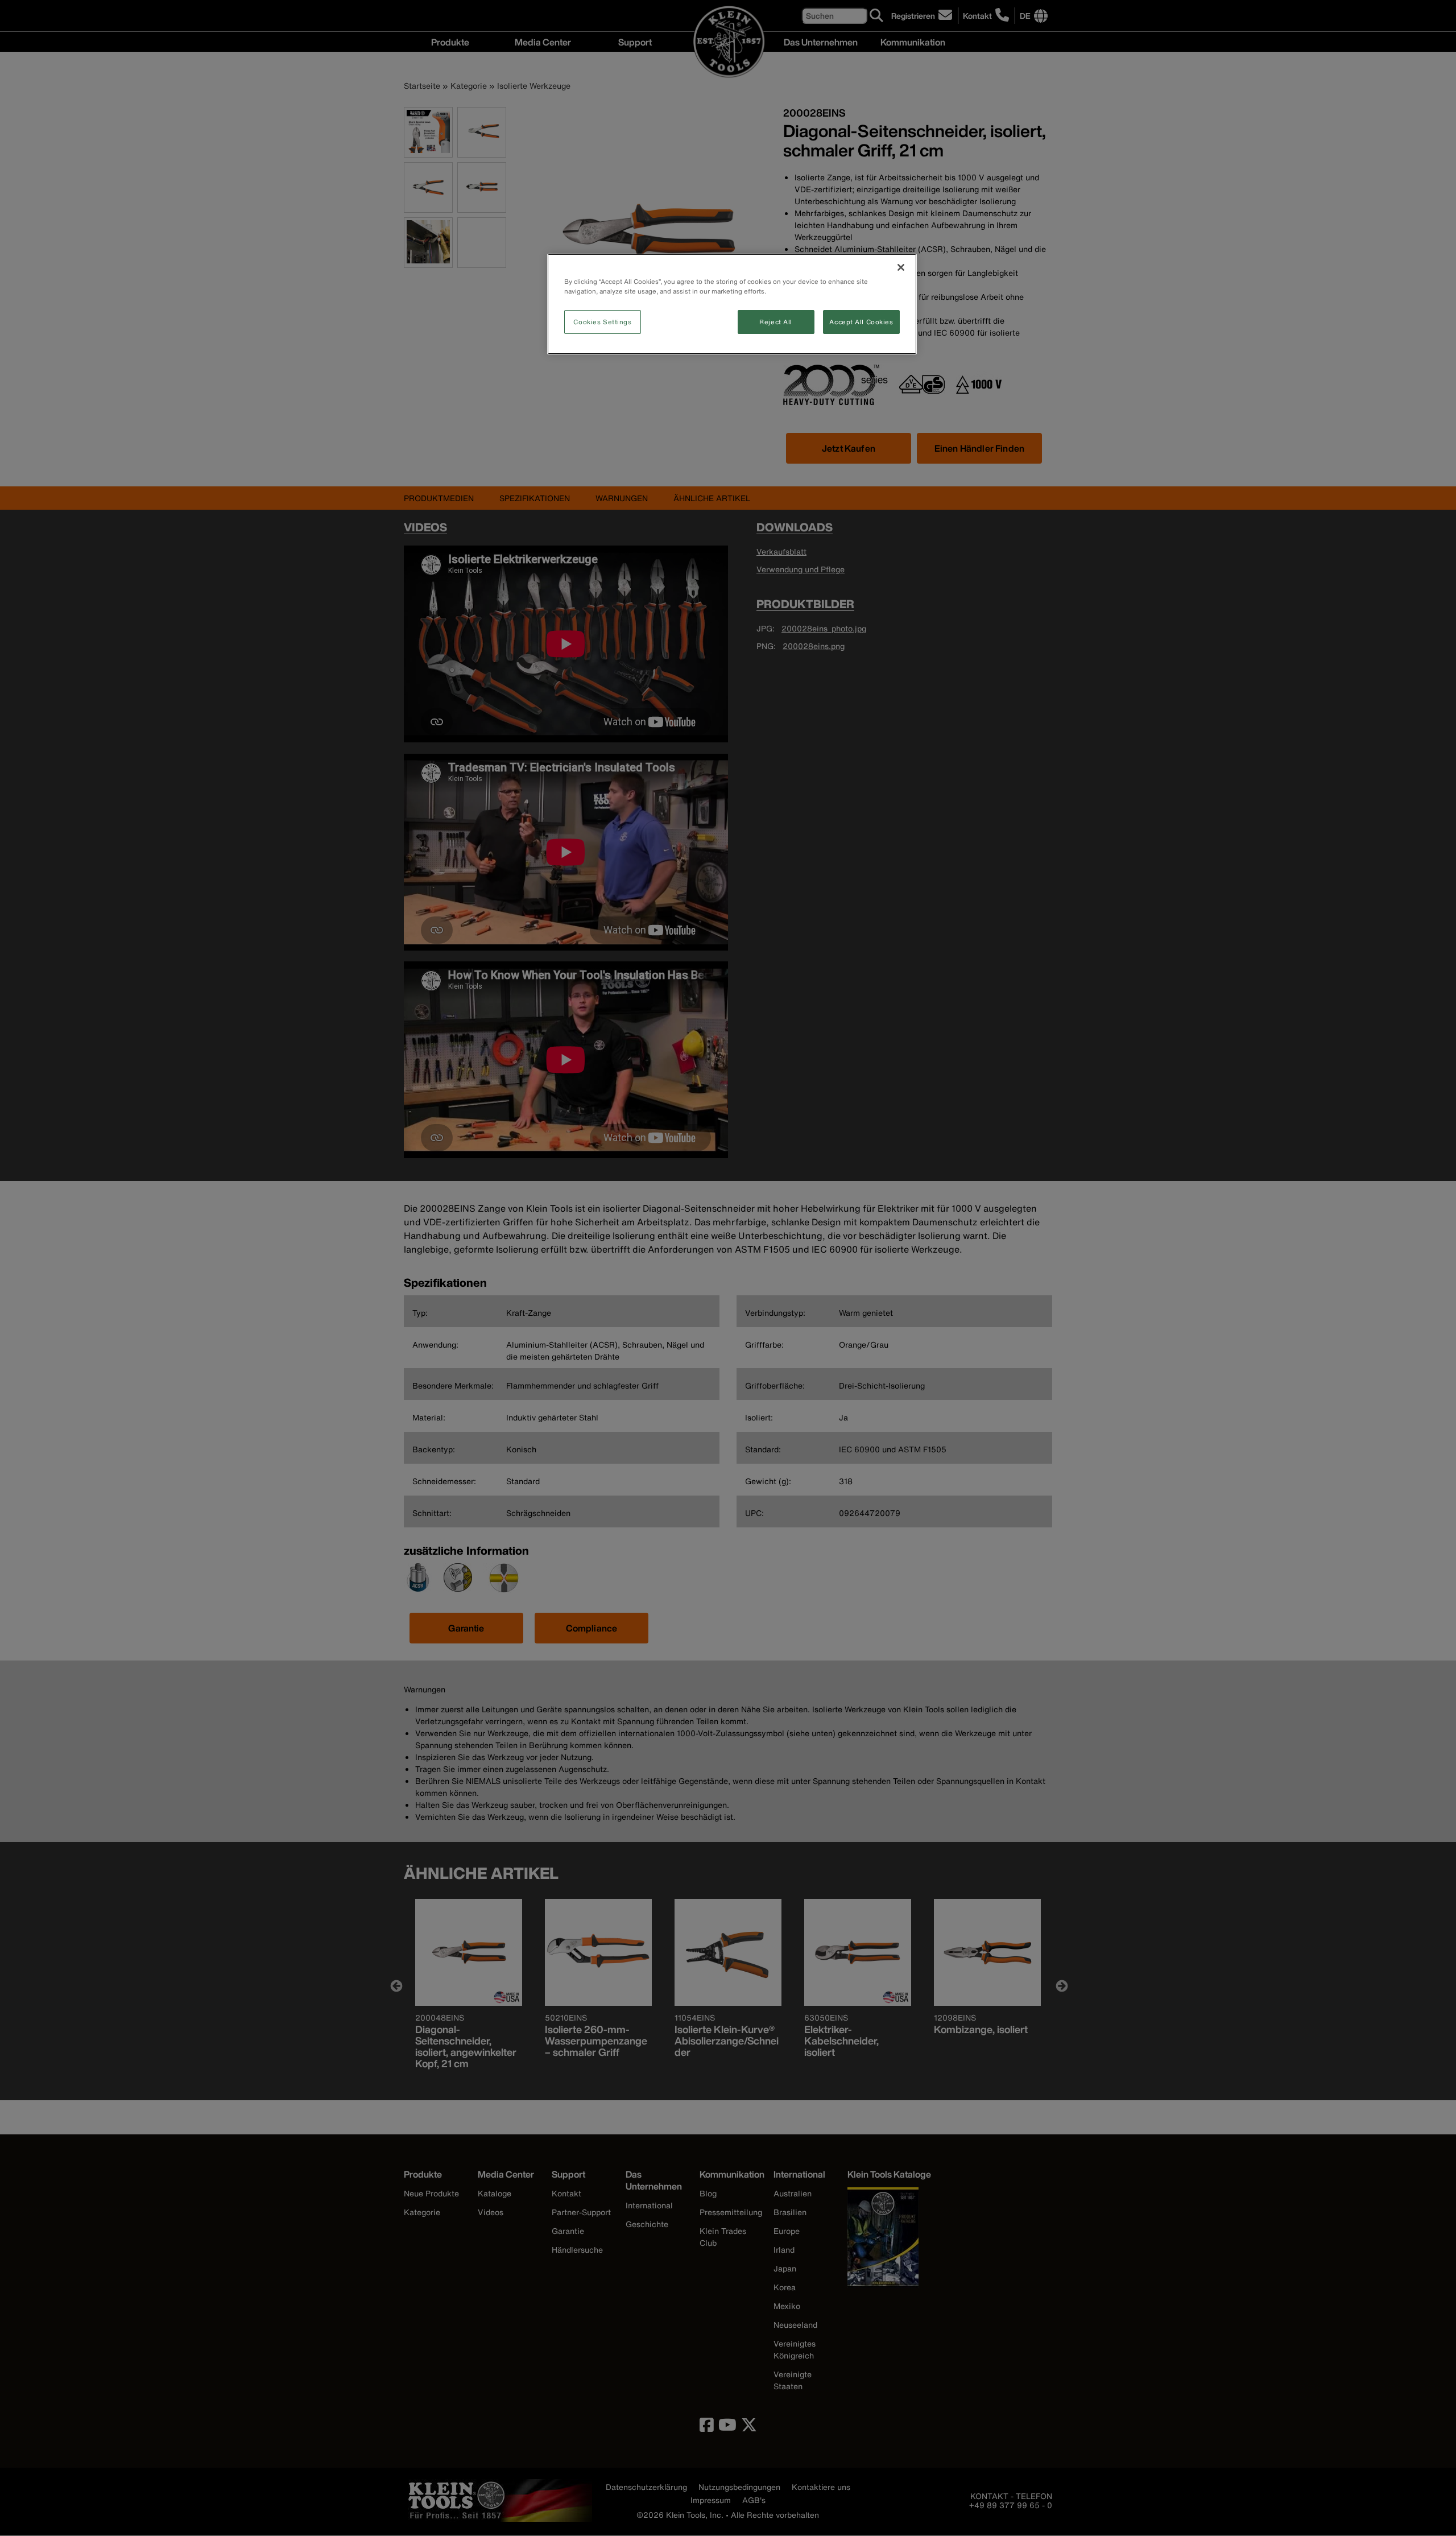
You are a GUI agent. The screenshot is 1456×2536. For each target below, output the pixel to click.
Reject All (776, 322)
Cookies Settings (602, 322)
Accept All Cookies (861, 322)
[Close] (901, 267)
